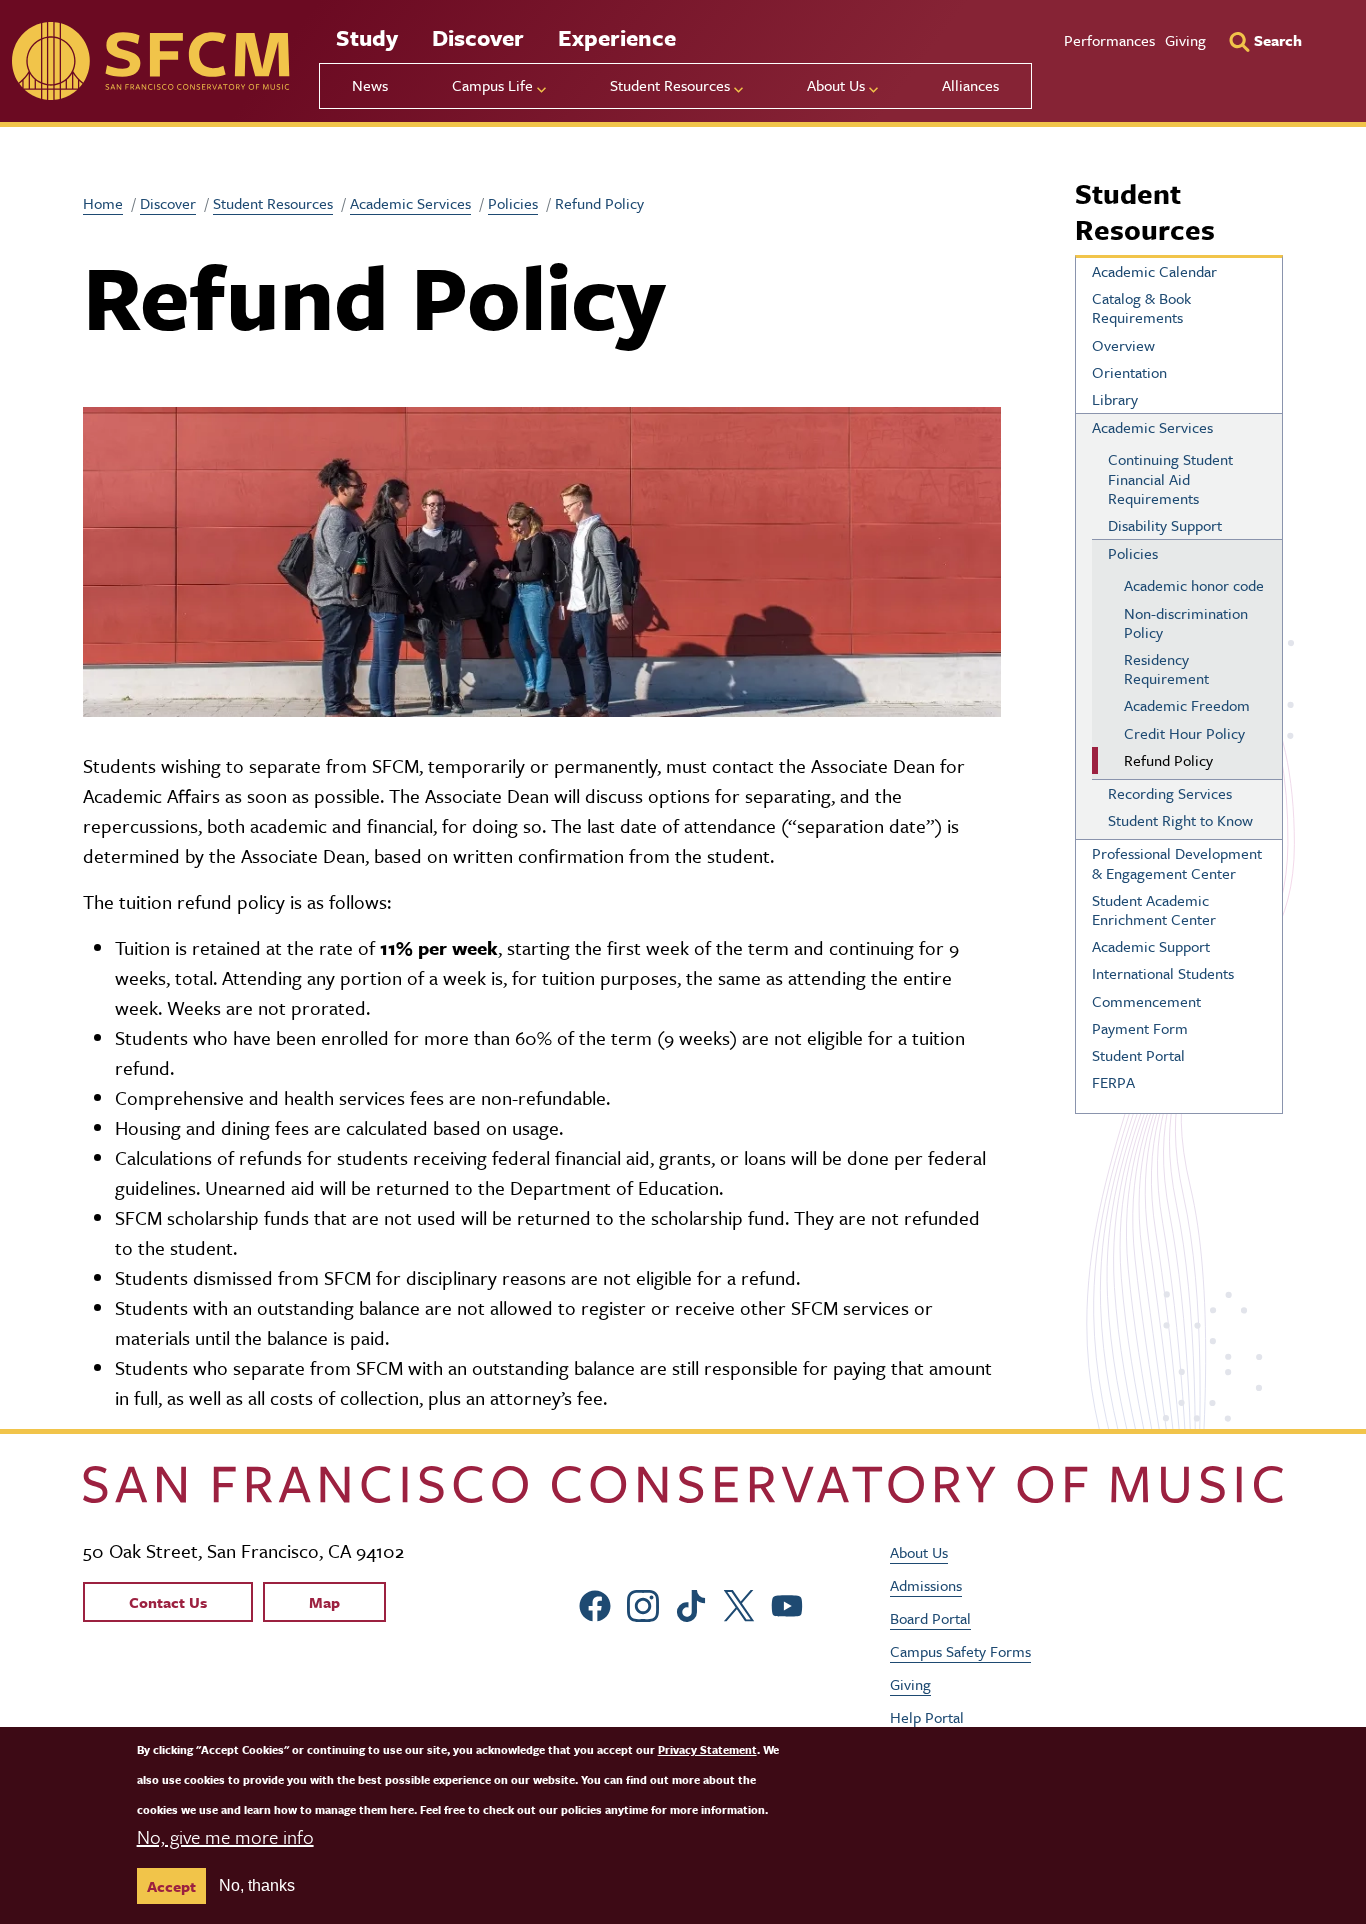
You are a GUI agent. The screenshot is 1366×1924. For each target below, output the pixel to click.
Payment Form (1140, 1028)
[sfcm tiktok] (691, 1602)
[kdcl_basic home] (683, 1484)
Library (1115, 399)
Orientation (1129, 372)
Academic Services (410, 203)
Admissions (926, 1585)
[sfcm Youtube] (787, 1602)
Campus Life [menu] (492, 85)
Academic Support (1151, 946)
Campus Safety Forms (960, 1651)
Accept (171, 1886)
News (370, 85)
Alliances (970, 85)
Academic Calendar (1154, 271)
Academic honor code (1194, 585)
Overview (1123, 345)
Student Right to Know (1180, 820)
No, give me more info (225, 1836)
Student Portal (1138, 1055)
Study (367, 37)
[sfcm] (150, 61)
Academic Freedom (1187, 705)
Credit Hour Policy (1184, 733)
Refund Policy (1168, 760)
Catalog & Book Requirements (1141, 307)
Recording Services (1170, 793)
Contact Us (168, 1602)
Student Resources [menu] (670, 85)
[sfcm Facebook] (595, 1602)
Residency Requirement (1166, 668)
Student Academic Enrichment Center (1154, 909)
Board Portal (930, 1618)
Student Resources (273, 203)
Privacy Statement (707, 1749)
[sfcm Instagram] (643, 1602)
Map (324, 1602)
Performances (1109, 40)
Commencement (1146, 1001)
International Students (1163, 973)
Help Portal (927, 1717)
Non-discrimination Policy (1186, 622)
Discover (478, 37)
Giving (1185, 40)
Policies (513, 203)
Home (103, 203)
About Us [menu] (836, 85)
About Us (919, 1552)
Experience (617, 37)
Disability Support (1165, 525)
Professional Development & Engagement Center (1177, 862)
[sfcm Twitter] (739, 1602)
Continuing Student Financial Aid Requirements (1170, 478)
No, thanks (257, 1885)
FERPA (1113, 1082)
